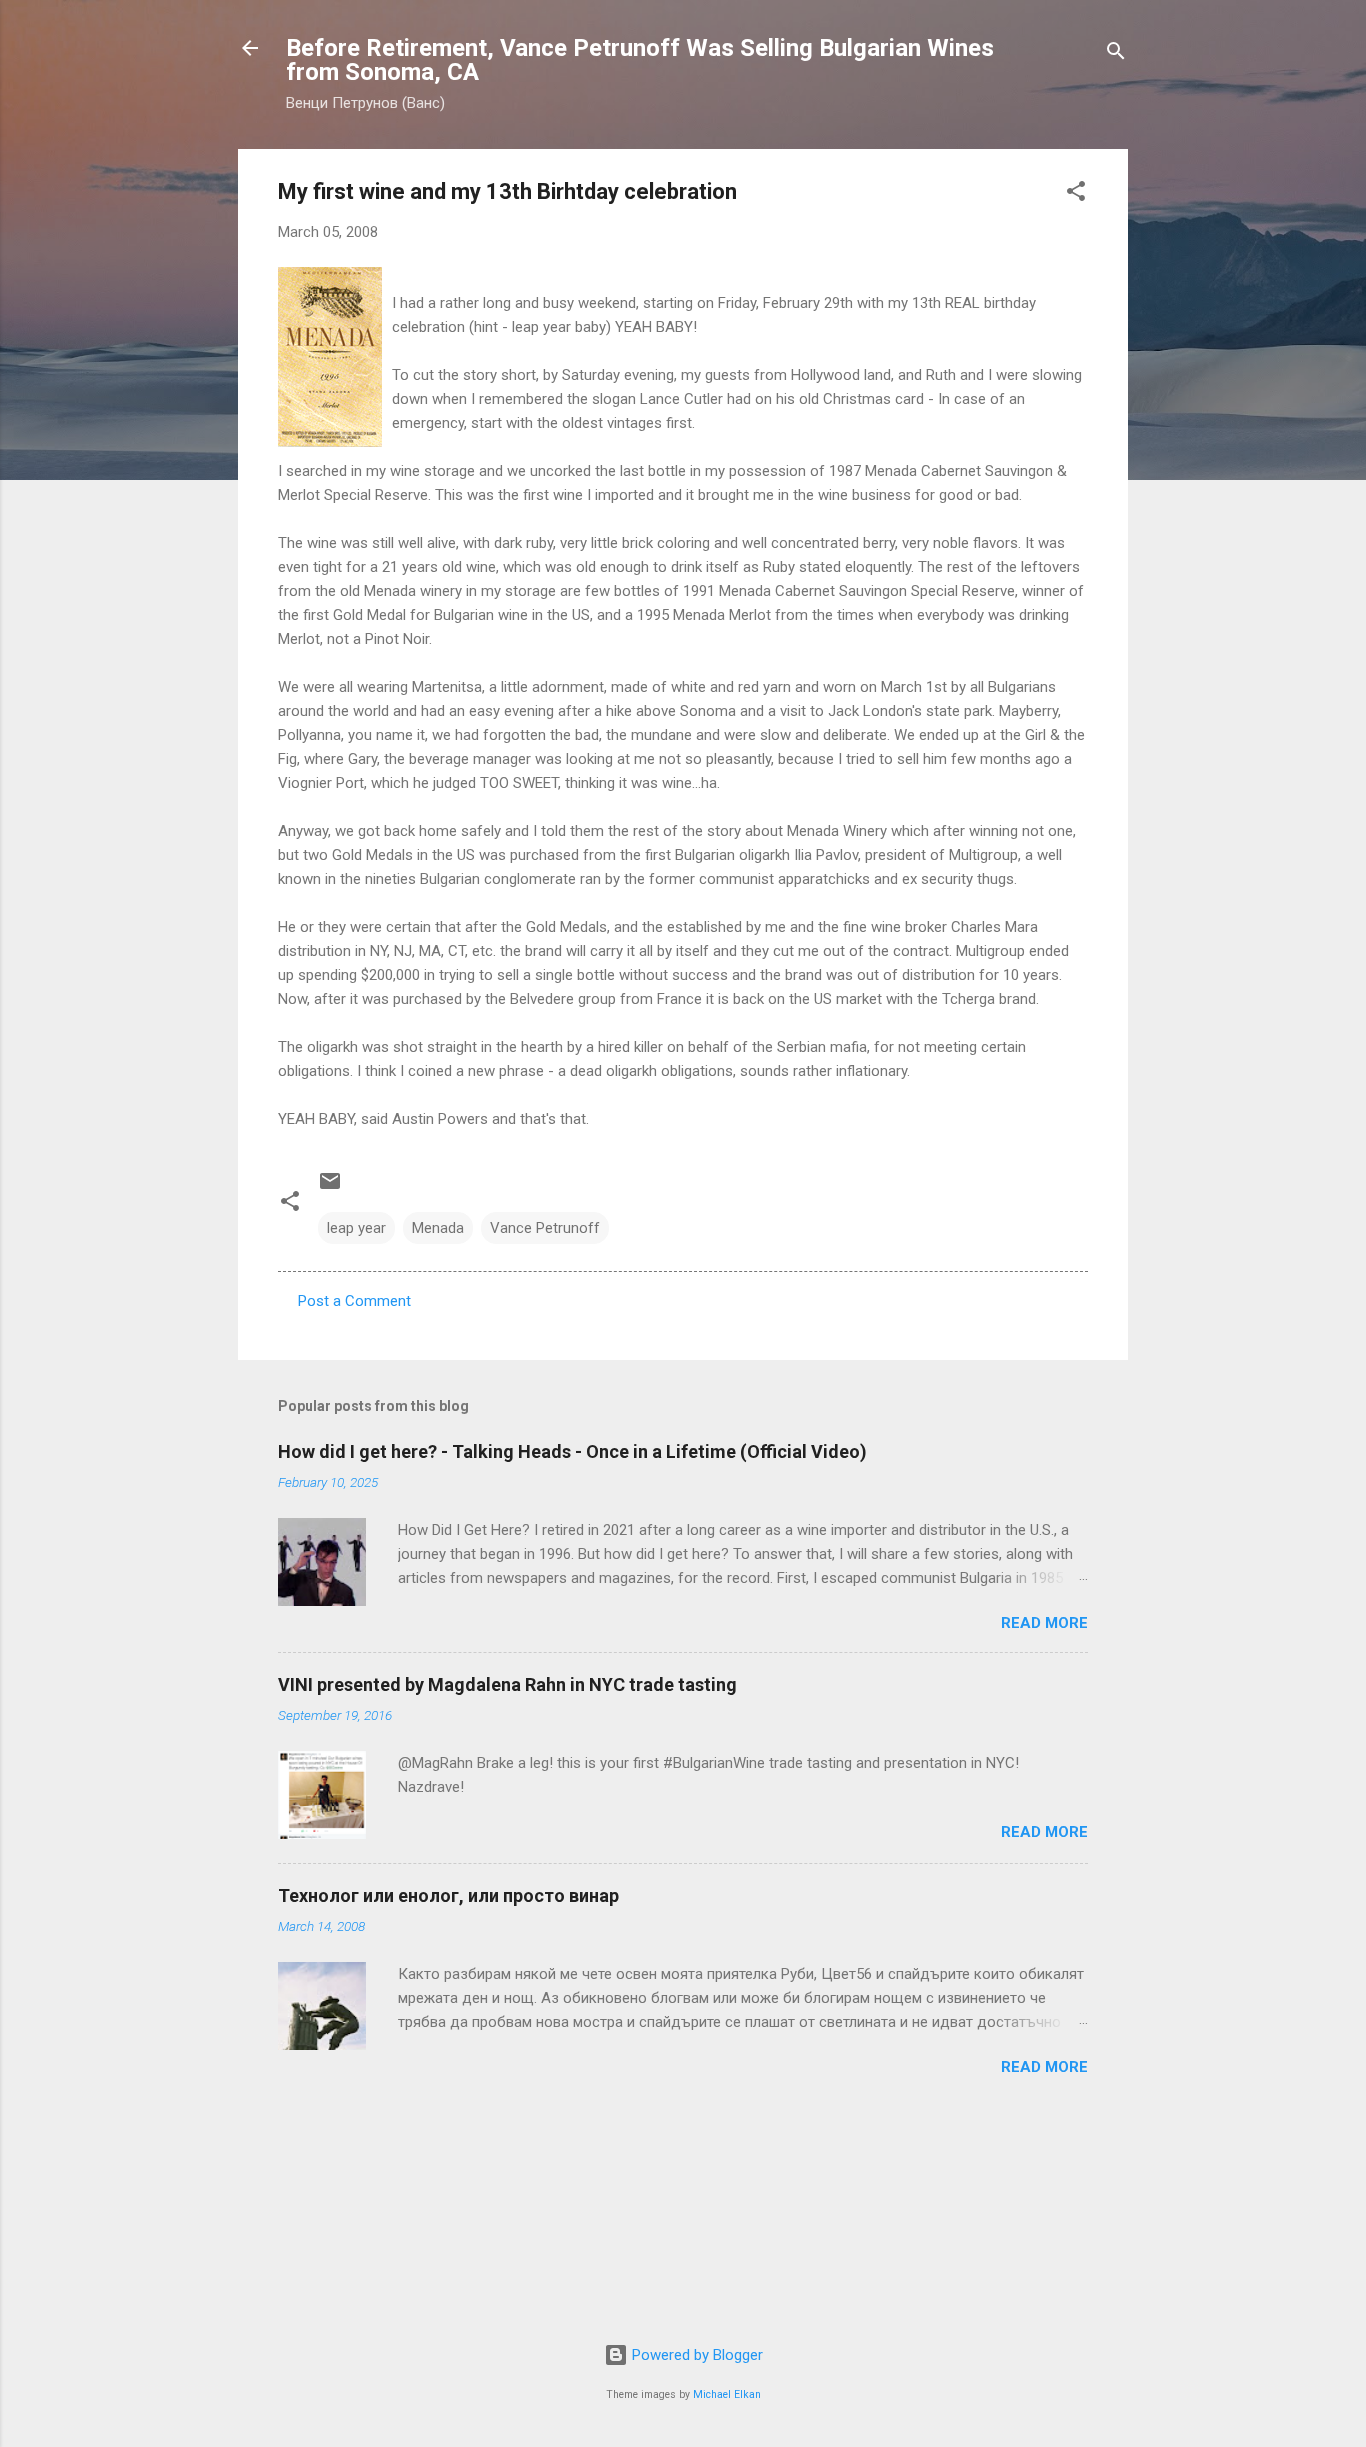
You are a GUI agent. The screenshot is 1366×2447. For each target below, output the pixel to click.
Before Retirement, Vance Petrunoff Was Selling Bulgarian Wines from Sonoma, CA (640, 60)
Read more (1044, 1623)
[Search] (1116, 54)
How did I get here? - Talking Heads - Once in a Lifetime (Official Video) (572, 1451)
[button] (1076, 194)
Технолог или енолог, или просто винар (448, 1895)
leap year (356, 1228)
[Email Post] (330, 1188)
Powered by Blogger (695, 2355)
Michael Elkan (727, 2394)
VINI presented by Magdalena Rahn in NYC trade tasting (507, 1684)
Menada (438, 1228)
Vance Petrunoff (545, 1228)
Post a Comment (354, 1301)
